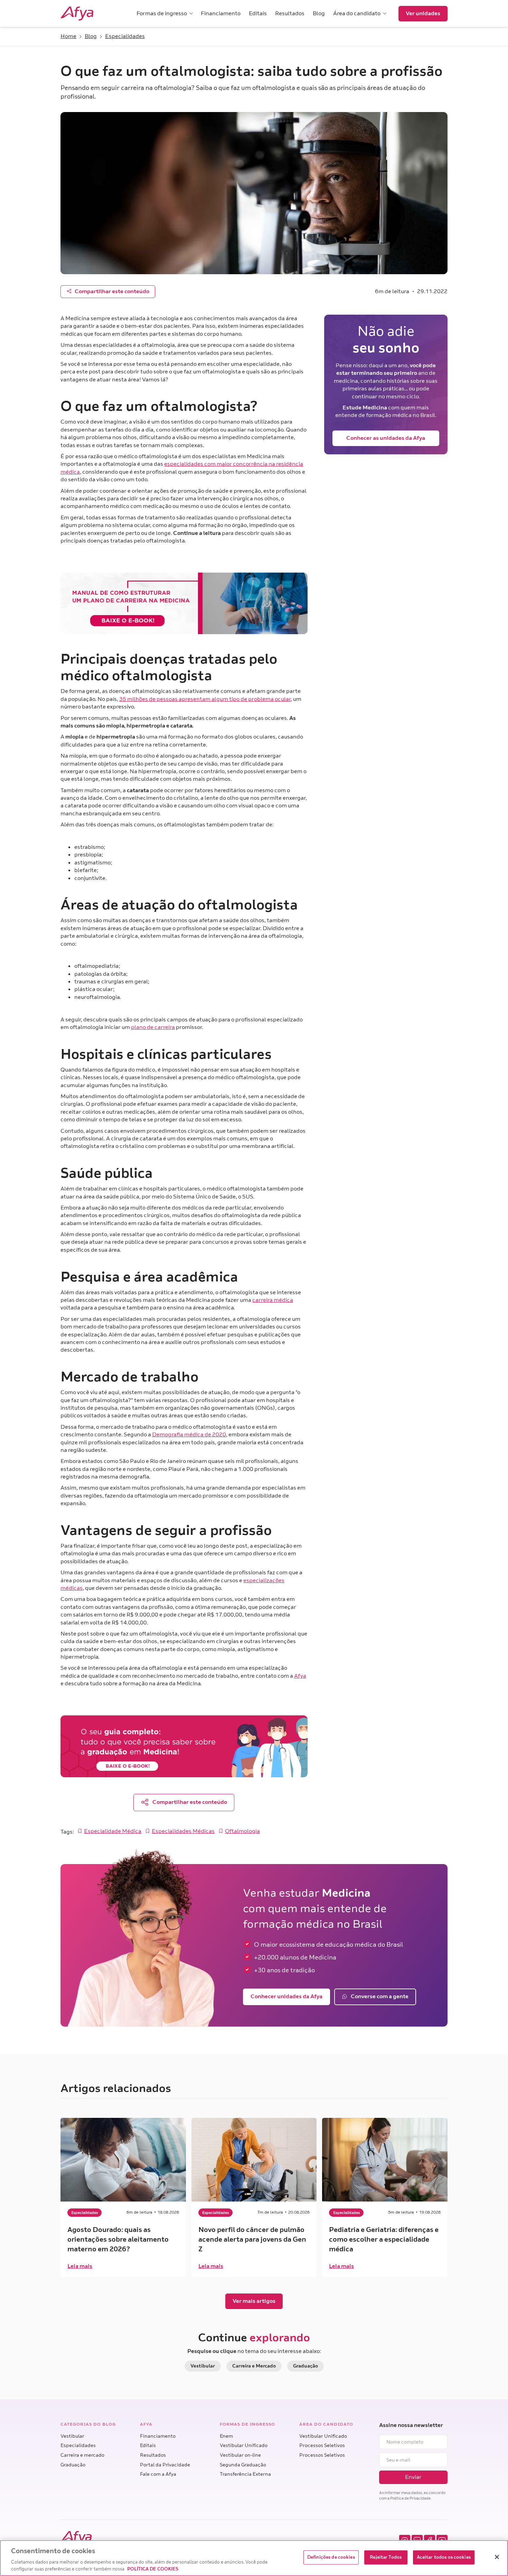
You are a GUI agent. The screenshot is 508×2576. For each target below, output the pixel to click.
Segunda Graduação (243, 2465)
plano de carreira (153, 1027)
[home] (86, 13)
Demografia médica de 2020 (189, 1435)
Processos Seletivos (322, 2445)
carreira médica (273, 1300)
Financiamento (158, 2436)
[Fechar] (497, 2557)
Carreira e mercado (82, 2455)
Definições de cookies (331, 2557)
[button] (164, 13)
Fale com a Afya (158, 2474)
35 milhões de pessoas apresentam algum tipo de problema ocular (205, 699)
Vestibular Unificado (244, 2445)
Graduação (73, 2465)
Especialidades (78, 2445)
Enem (226, 2436)
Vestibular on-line (240, 2455)
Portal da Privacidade (165, 2465)
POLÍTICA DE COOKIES (153, 2569)
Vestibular (72, 2436)
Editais (148, 2445)
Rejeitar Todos (386, 2557)
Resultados (153, 2455)
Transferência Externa (245, 2474)
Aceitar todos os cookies (444, 2557)
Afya (300, 1676)
